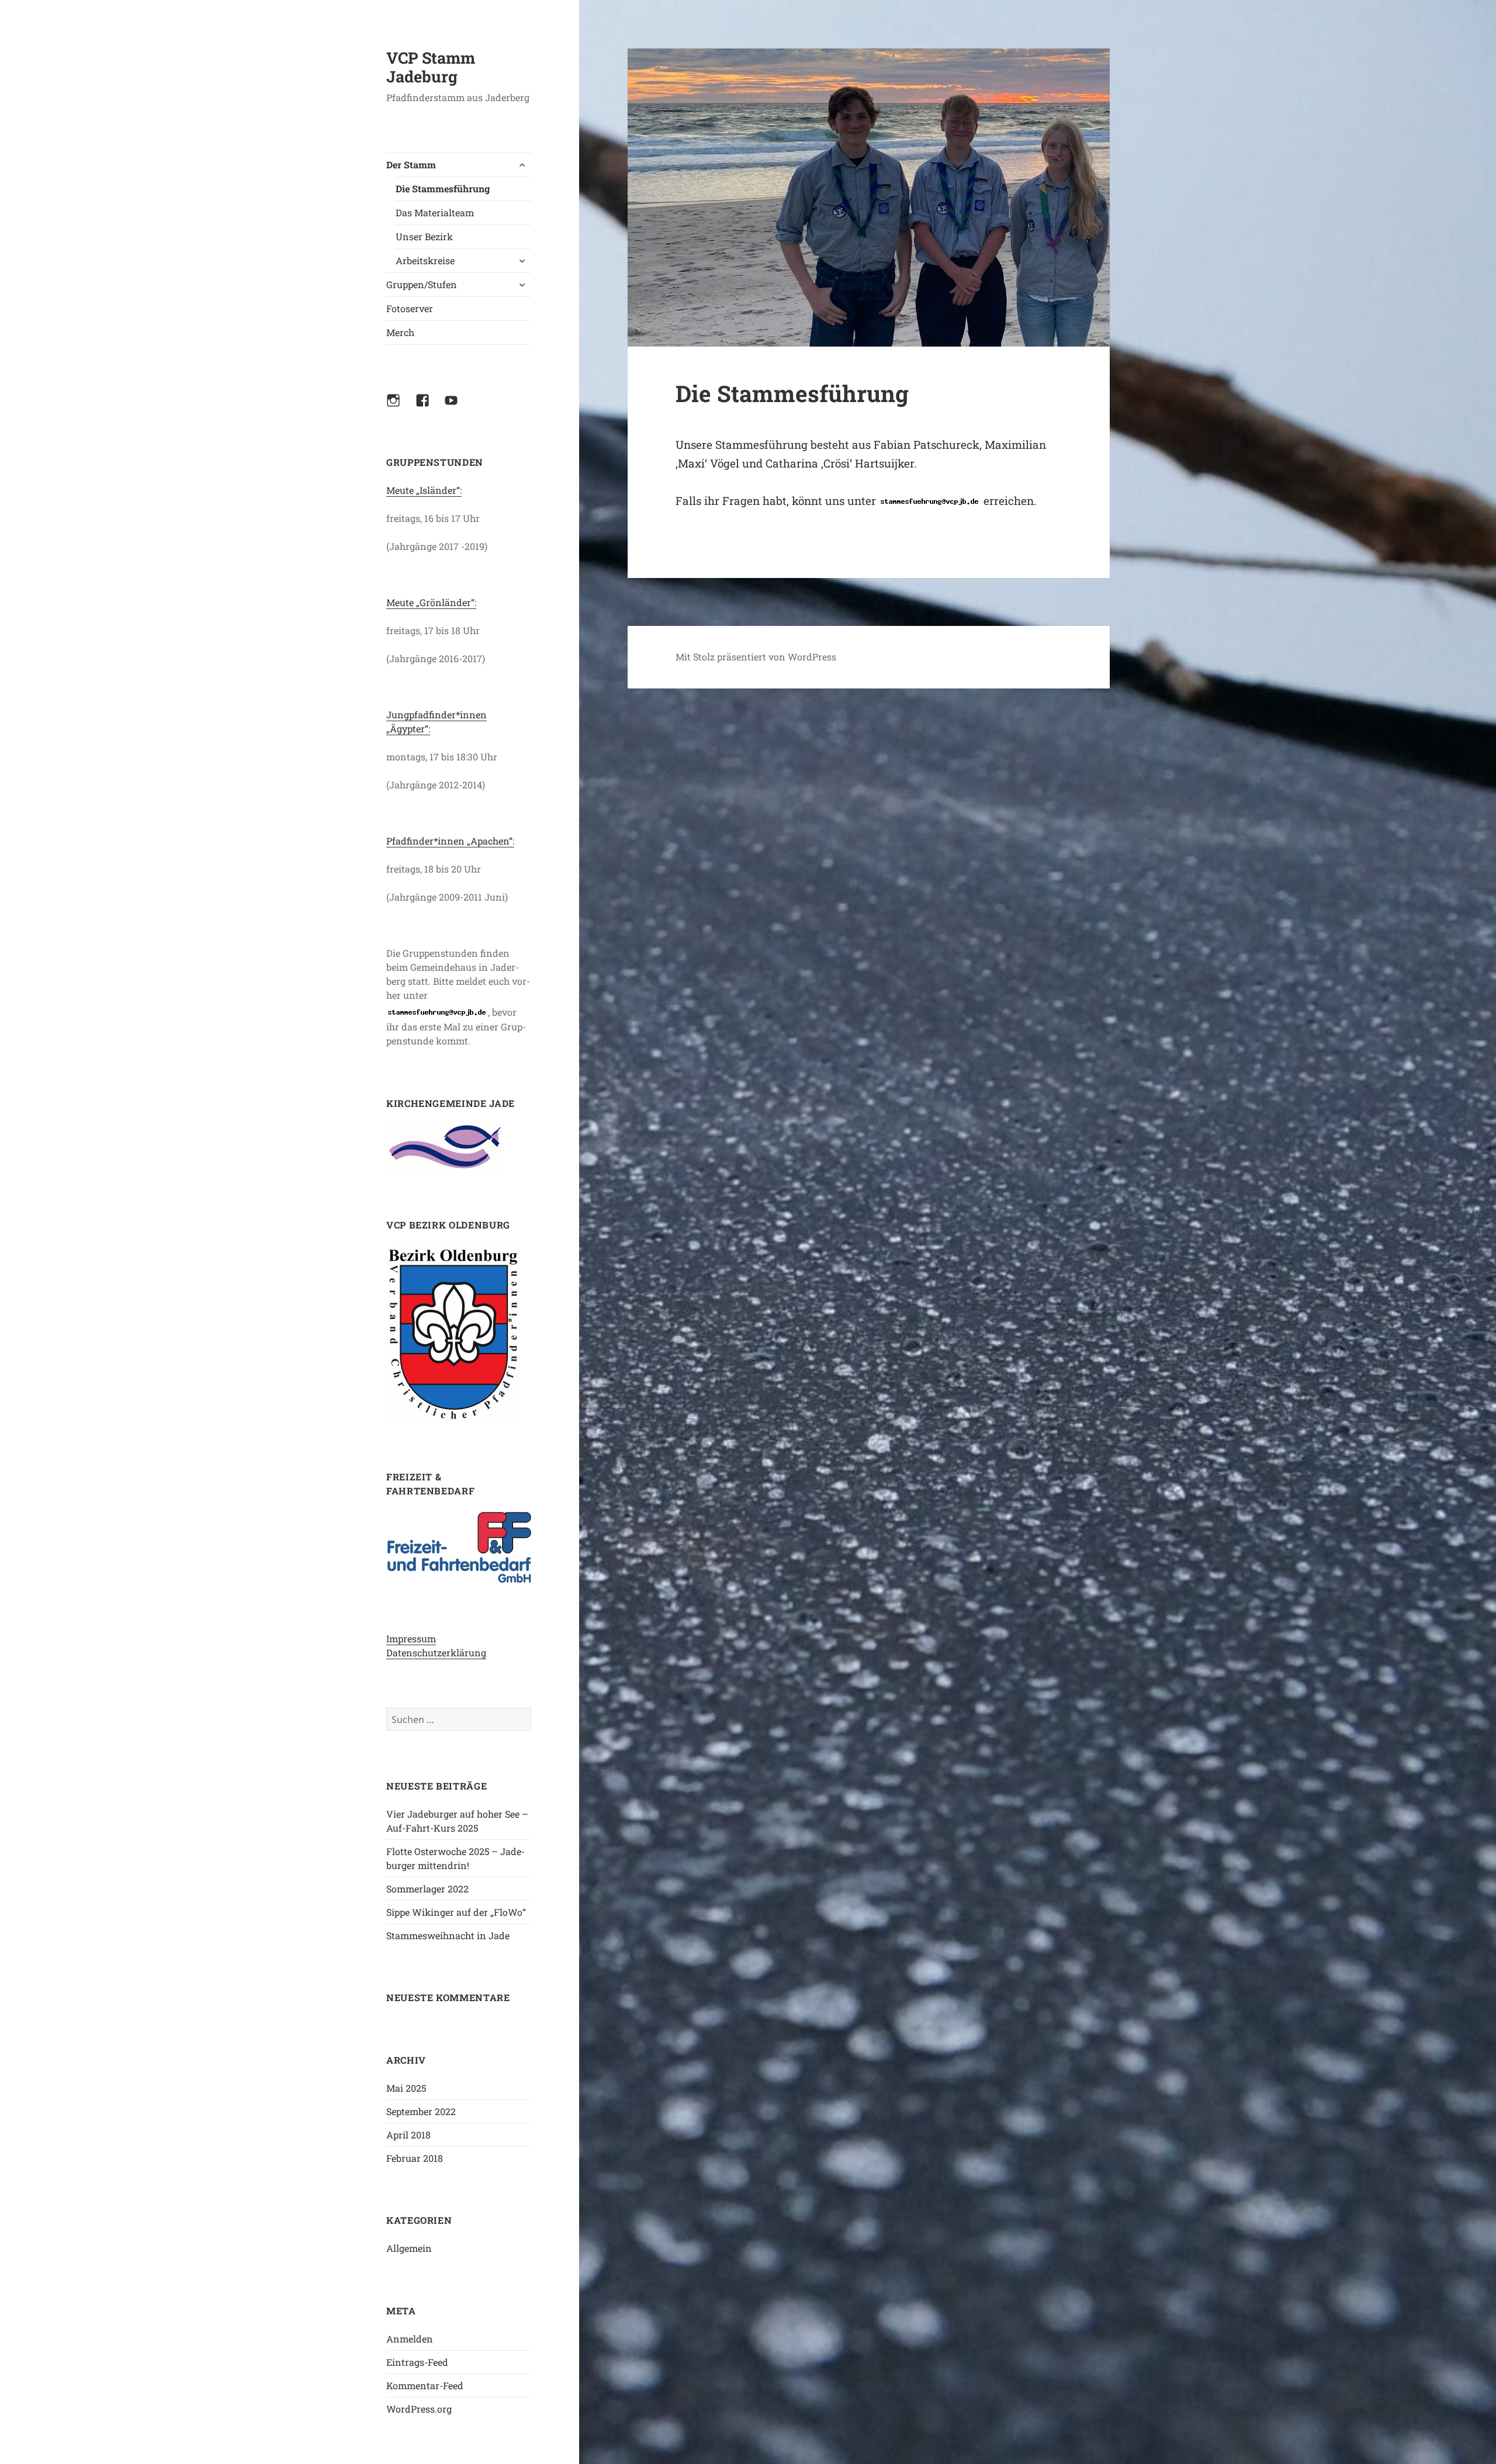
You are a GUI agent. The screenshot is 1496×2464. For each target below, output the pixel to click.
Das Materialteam (435, 212)
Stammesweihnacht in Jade (448, 1935)
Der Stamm (411, 165)
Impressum (411, 1638)
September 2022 (421, 2111)
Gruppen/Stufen (422, 284)
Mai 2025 (406, 2088)
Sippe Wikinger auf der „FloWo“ (456, 1912)
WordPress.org (419, 2409)
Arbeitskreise (425, 260)
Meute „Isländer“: (424, 490)
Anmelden (410, 2339)
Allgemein (409, 2248)
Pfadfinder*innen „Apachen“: (450, 841)
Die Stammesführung (443, 188)
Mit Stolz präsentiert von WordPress (756, 657)
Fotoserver (410, 308)
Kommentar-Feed (425, 2385)
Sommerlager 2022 (427, 1889)
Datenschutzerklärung (436, 1653)
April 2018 (408, 2135)
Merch (400, 332)
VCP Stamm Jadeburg (431, 67)
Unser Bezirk (424, 236)
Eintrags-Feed (417, 2362)
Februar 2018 (415, 2158)
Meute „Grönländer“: (431, 602)
